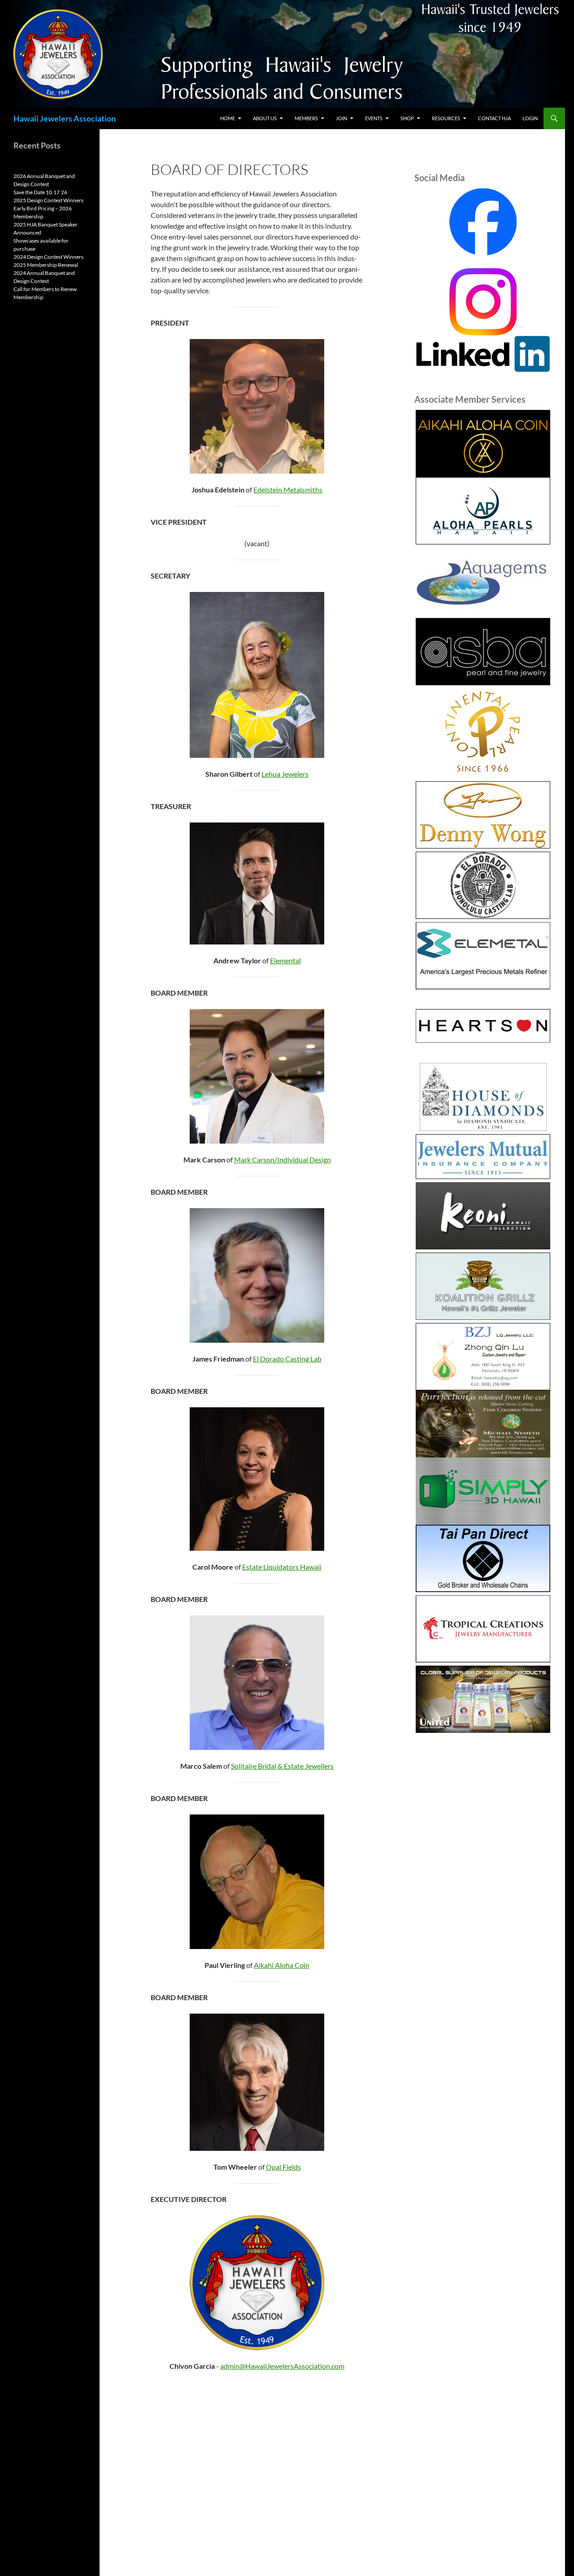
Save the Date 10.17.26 (40, 192)
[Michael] (483, 1423)
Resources (446, 118)
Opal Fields (283, 2167)
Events (374, 118)
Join (341, 118)
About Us (265, 118)
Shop (407, 118)
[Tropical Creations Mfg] (483, 1629)
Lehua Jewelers (285, 774)
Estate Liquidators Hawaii (282, 1567)
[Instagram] (483, 301)
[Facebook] (483, 222)
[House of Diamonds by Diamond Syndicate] (483, 1097)
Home (228, 118)
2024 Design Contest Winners (48, 257)
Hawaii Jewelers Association (65, 118)
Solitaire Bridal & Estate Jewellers (282, 1766)
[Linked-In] (483, 353)
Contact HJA (494, 118)
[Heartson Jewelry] (483, 1026)
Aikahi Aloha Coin (282, 1965)
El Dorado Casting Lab (287, 1359)
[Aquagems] (483, 581)
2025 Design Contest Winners (48, 200)
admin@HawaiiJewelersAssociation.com (282, 2366)
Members (306, 118)
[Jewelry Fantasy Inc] (483, 1216)
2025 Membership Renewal (46, 265)
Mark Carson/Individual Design (283, 1160)
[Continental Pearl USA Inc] (483, 733)
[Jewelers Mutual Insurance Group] (483, 1157)
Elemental (285, 960)
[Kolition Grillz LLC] (483, 1286)
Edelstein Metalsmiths (288, 490)
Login (530, 118)
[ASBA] (483, 652)
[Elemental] (483, 956)
